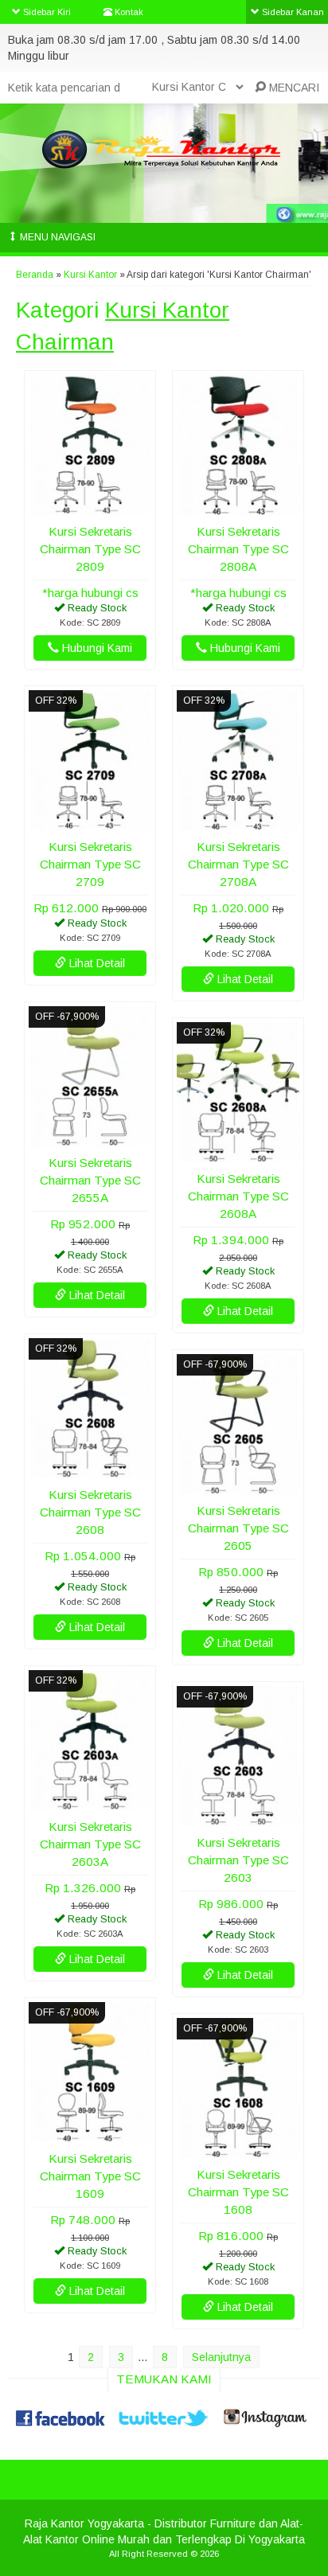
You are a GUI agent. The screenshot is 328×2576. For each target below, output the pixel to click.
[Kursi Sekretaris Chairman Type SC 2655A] (90, 1138)
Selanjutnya (221, 2357)
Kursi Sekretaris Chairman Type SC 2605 (238, 1528)
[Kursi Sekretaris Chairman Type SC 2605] (238, 1486)
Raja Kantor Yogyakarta (84, 2523)
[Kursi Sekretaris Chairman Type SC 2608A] (238, 1154)
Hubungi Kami (96, 648)
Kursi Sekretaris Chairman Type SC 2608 (90, 1512)
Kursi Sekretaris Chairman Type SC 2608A (238, 1196)
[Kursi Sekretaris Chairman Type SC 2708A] (238, 822)
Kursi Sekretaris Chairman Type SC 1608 (238, 2192)
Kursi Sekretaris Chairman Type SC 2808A (238, 549)
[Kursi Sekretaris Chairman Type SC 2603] (238, 1818)
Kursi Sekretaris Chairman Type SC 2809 (90, 549)
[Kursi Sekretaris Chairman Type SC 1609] (90, 2134)
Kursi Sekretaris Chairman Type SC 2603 (238, 1860)
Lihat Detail (96, 963)
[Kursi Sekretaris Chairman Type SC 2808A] (238, 507)
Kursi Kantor (90, 275)
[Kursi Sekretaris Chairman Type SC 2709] (90, 822)
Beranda (35, 275)
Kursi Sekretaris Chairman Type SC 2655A (90, 1180)
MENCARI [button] (293, 88)
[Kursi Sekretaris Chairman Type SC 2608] (90, 1470)
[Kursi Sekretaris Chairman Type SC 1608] (238, 2150)
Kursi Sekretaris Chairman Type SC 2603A (90, 1844)
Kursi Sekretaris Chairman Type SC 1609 (90, 2176)
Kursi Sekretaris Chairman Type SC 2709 (90, 864)
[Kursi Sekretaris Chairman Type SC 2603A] (90, 1802)
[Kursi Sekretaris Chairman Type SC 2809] (90, 507)
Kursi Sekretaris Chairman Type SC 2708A (238, 864)
